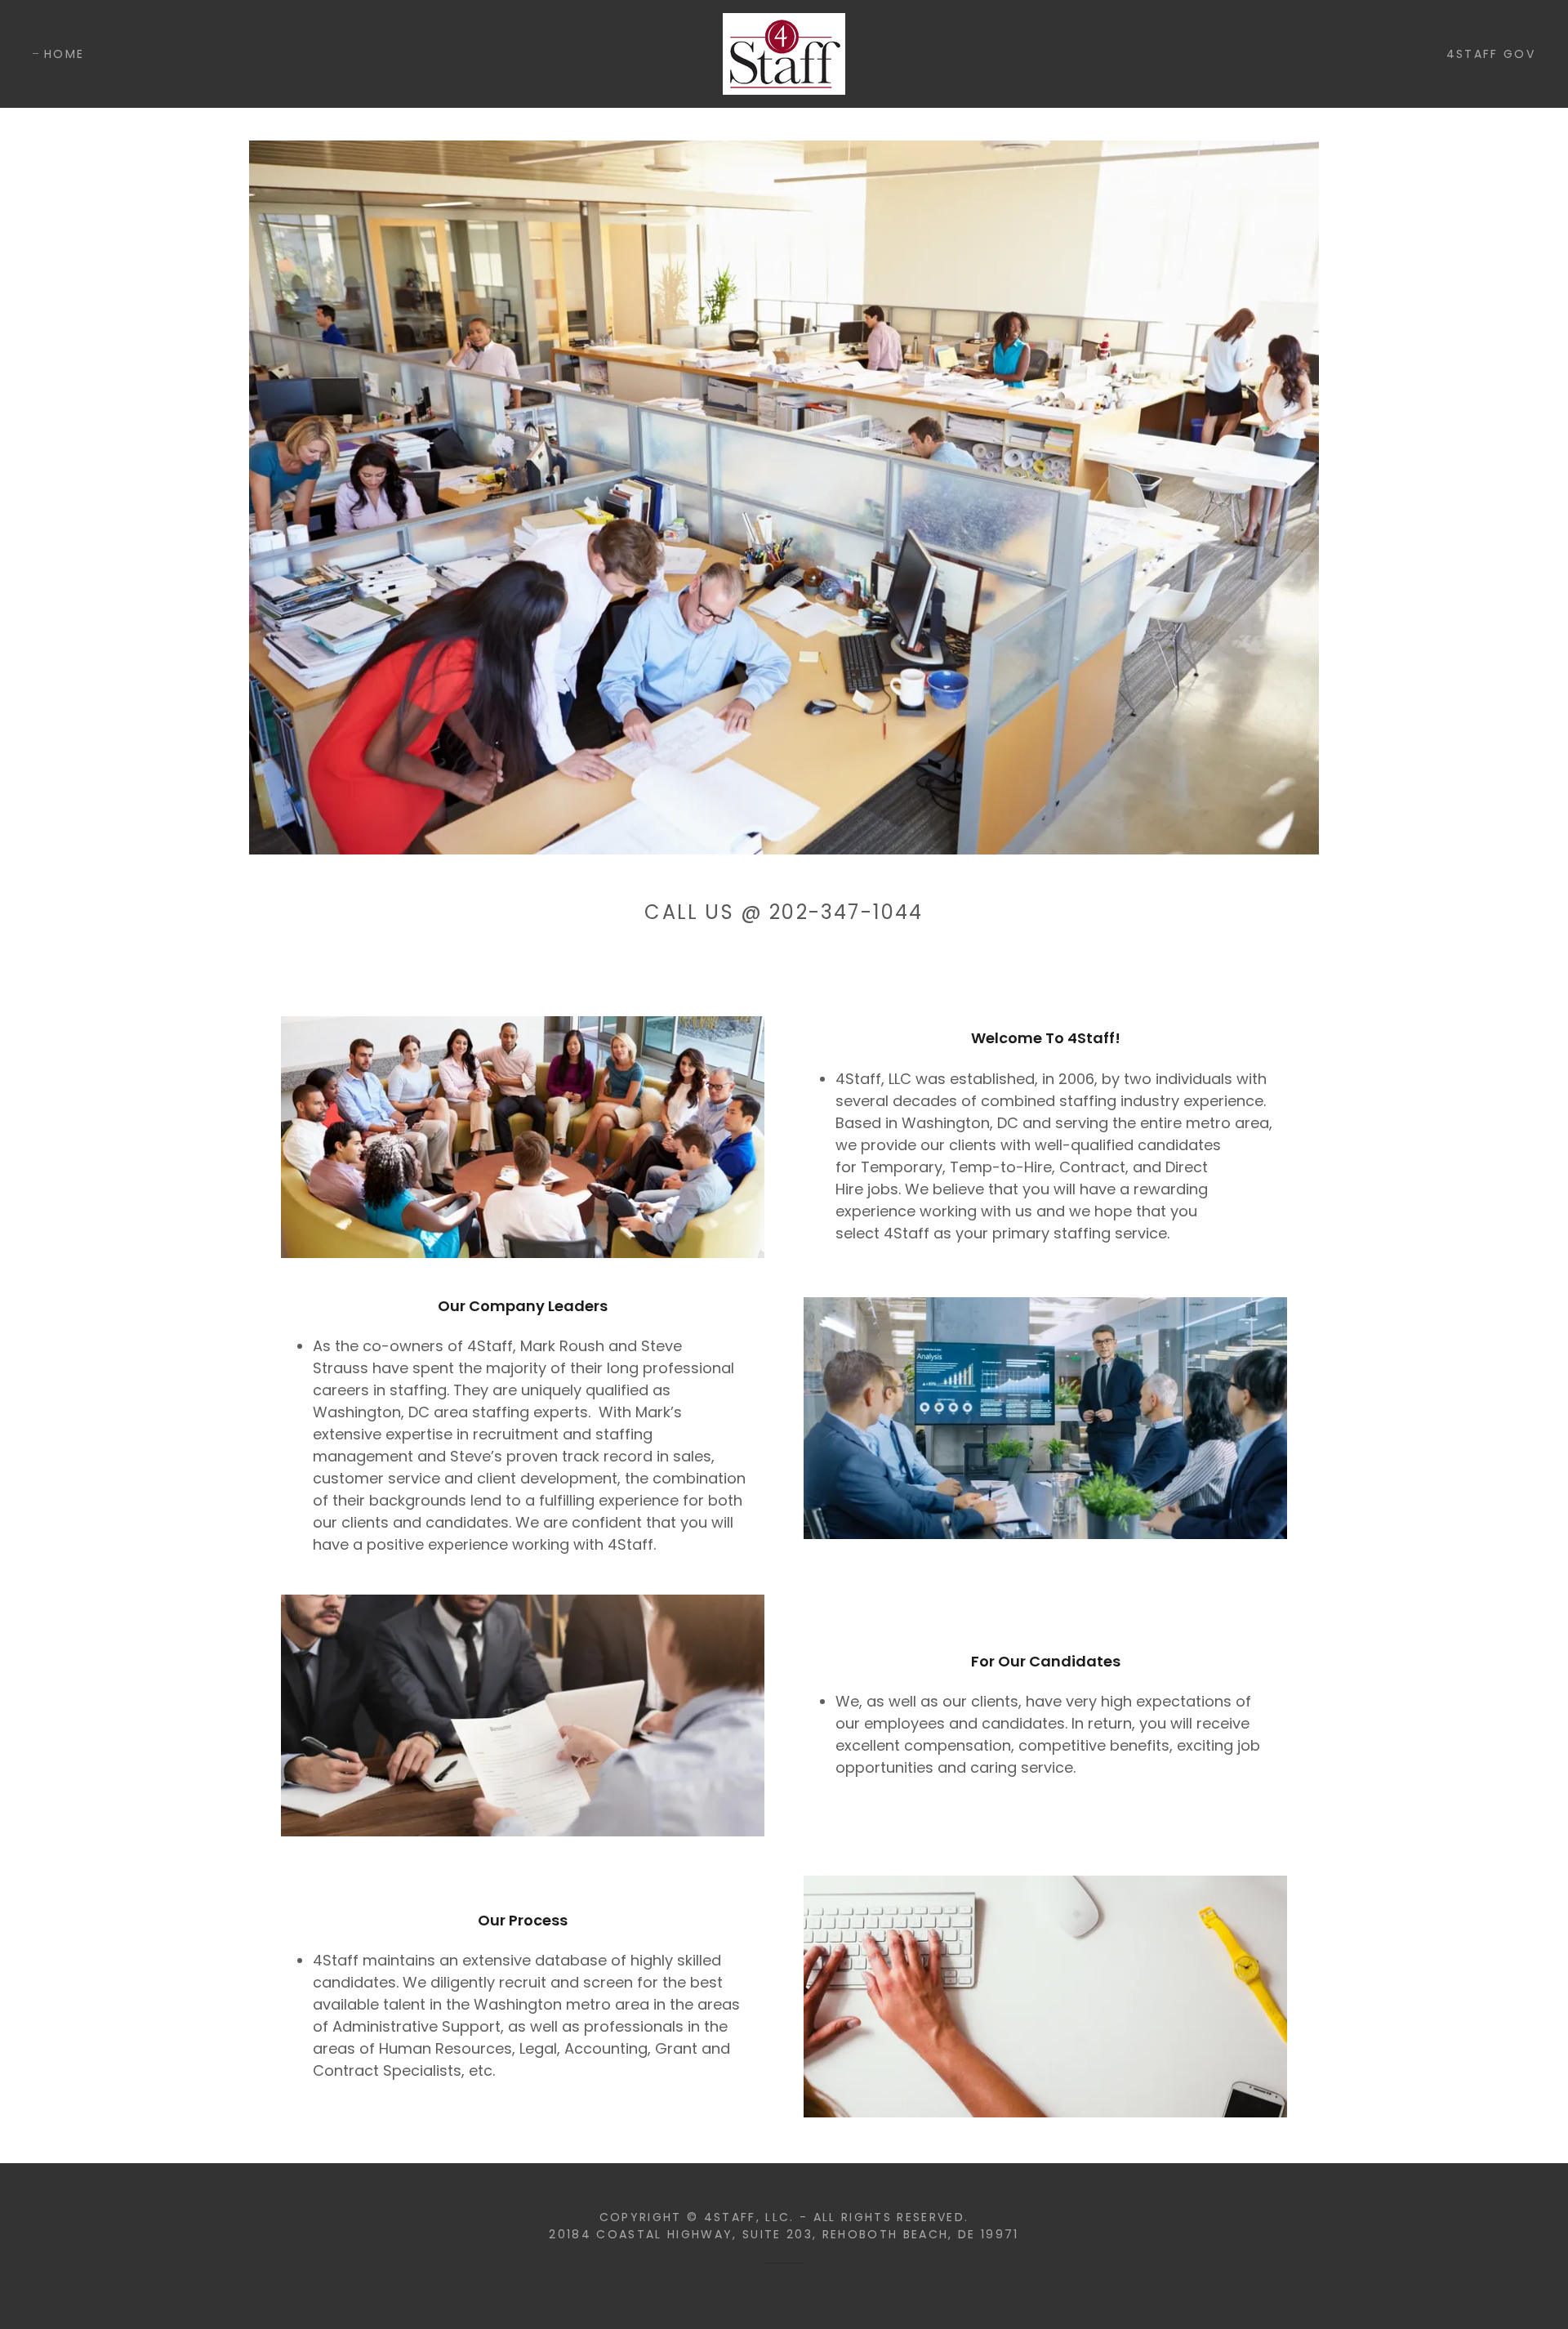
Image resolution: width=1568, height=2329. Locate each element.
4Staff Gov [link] (1491, 54)
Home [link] (64, 54)
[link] (784, 53)
